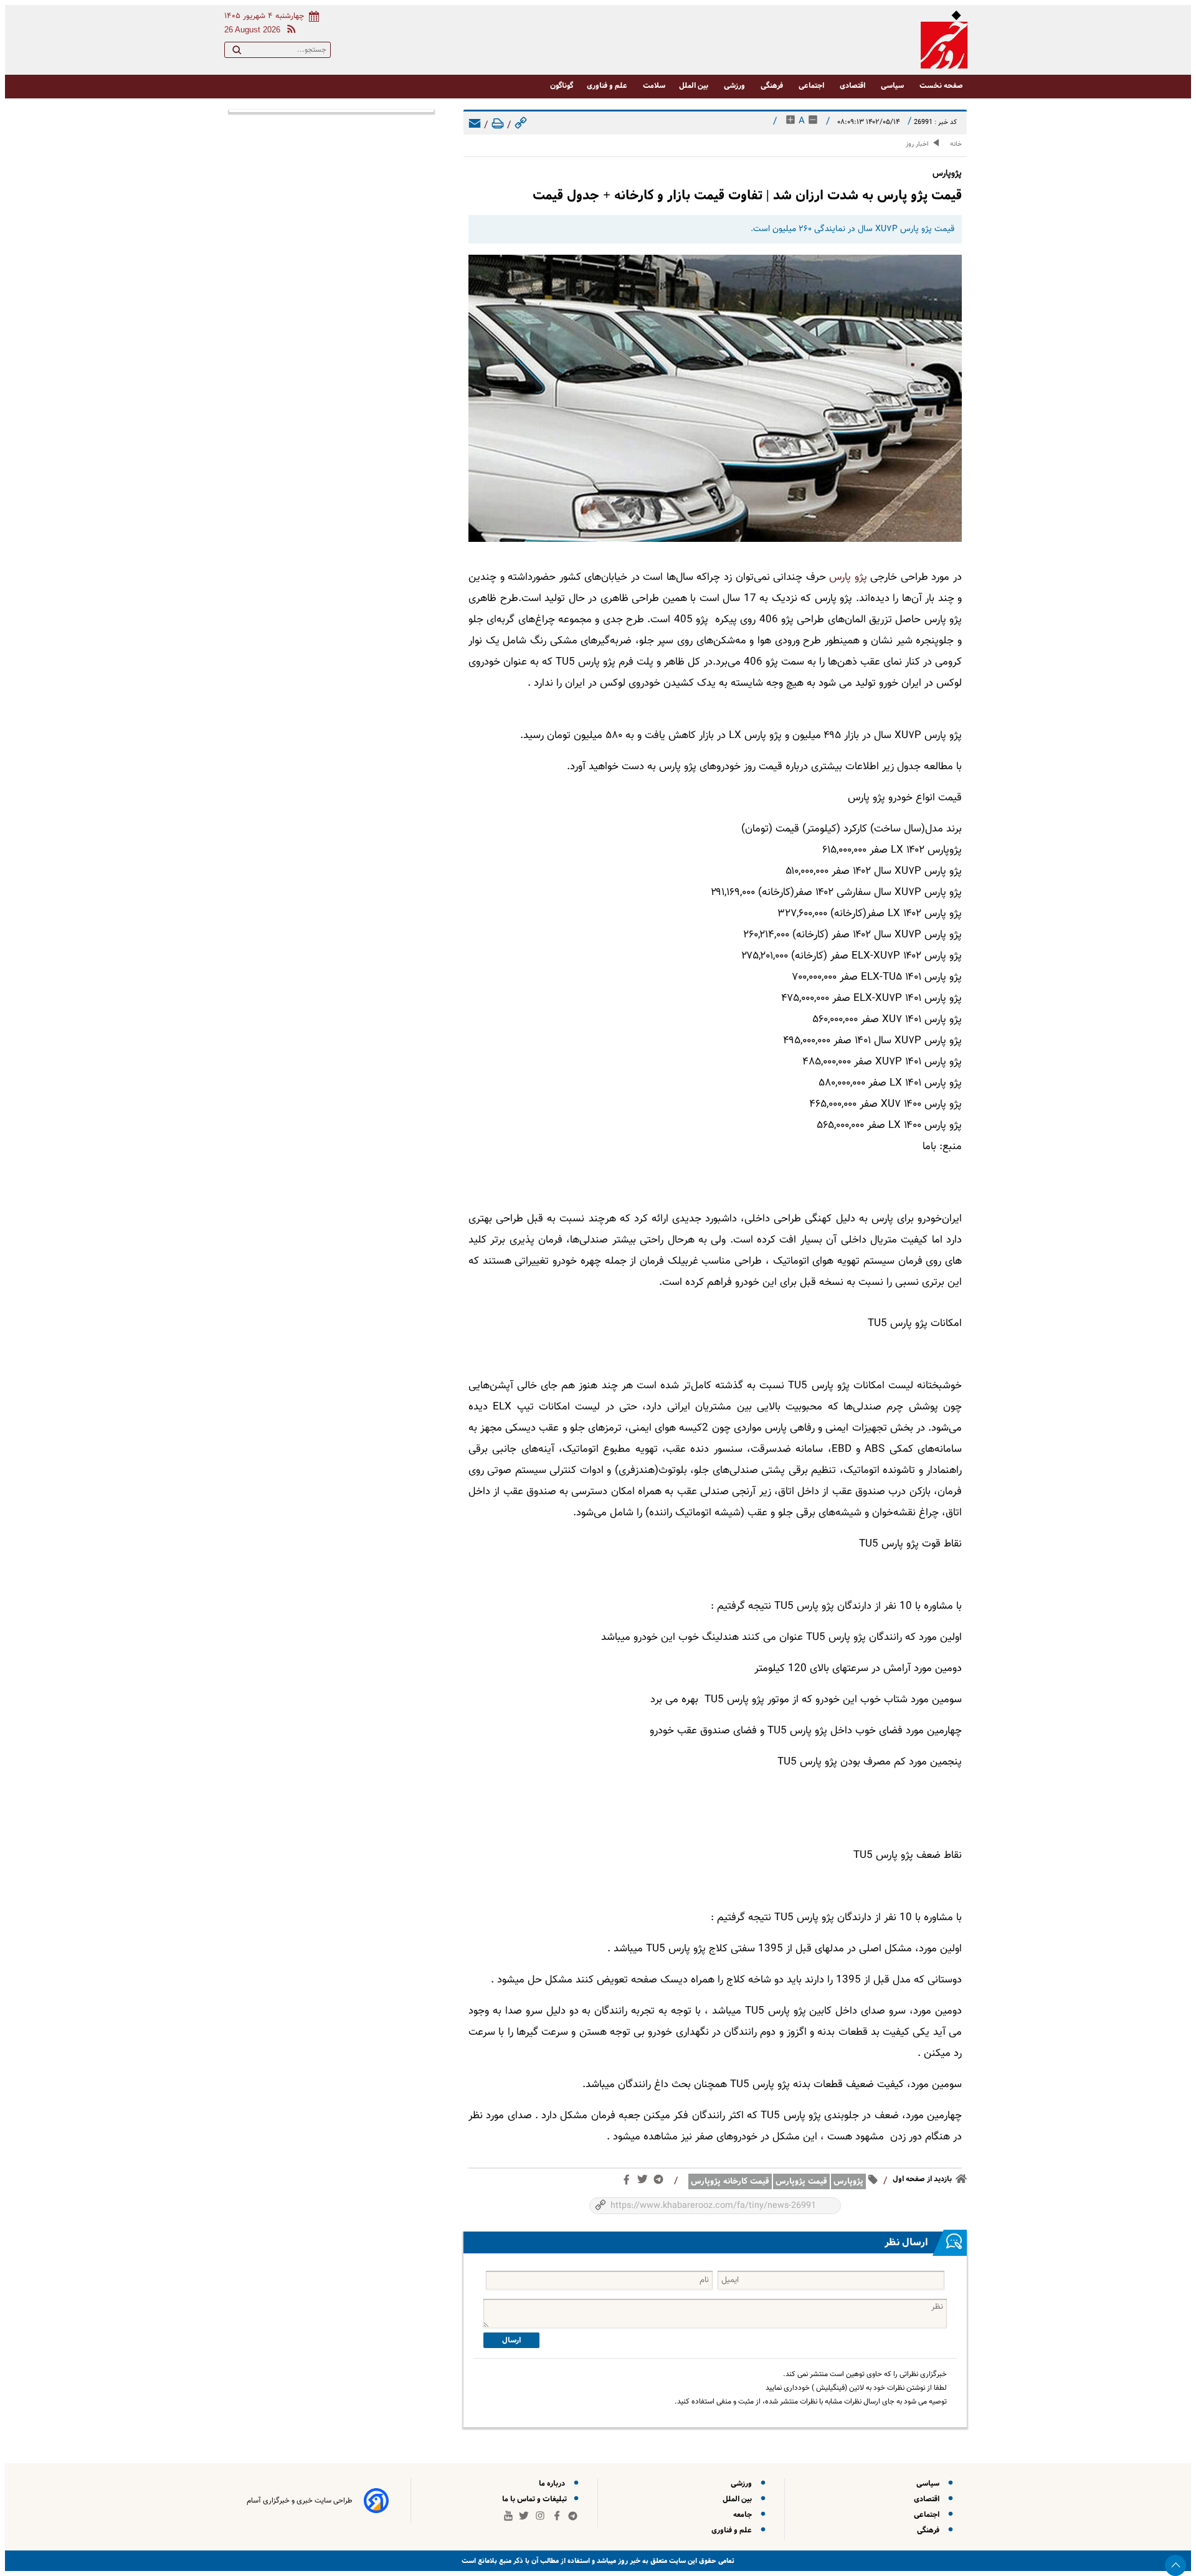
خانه (956, 144)
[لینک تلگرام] (661, 2182)
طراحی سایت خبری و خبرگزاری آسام (300, 2501)
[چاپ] (498, 125)
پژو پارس (848, 577)
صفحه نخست (941, 86)
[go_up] (1175, 2565)
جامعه (744, 2515)
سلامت (654, 86)
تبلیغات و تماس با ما (535, 2499)
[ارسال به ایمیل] (475, 125)
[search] (237, 52)
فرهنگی (773, 86)
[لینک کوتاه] (521, 125)
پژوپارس (848, 2181)
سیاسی (893, 86)
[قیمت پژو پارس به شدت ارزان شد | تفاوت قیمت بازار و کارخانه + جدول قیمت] (715, 398)
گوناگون (562, 86)
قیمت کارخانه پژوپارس (730, 2181)
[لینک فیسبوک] (629, 2182)
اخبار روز (917, 144)
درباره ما (554, 2484)
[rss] (289, 31)
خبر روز (628, 2561)
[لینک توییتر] (645, 2182)
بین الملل (695, 86)
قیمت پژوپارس (801, 2181)
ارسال (511, 2340)
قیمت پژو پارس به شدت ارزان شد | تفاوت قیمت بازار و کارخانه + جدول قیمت (747, 195)
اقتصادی (853, 86)
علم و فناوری (608, 86)
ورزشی (735, 86)
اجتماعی (812, 86)
